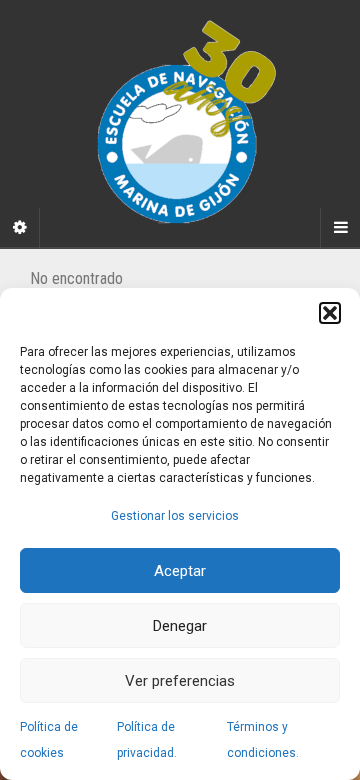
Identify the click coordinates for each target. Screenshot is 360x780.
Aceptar (180, 571)
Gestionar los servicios (175, 516)
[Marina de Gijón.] (180, 123)
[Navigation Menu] (340, 228)
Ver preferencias (180, 681)
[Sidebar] (20, 228)
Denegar (180, 626)
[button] (330, 313)
